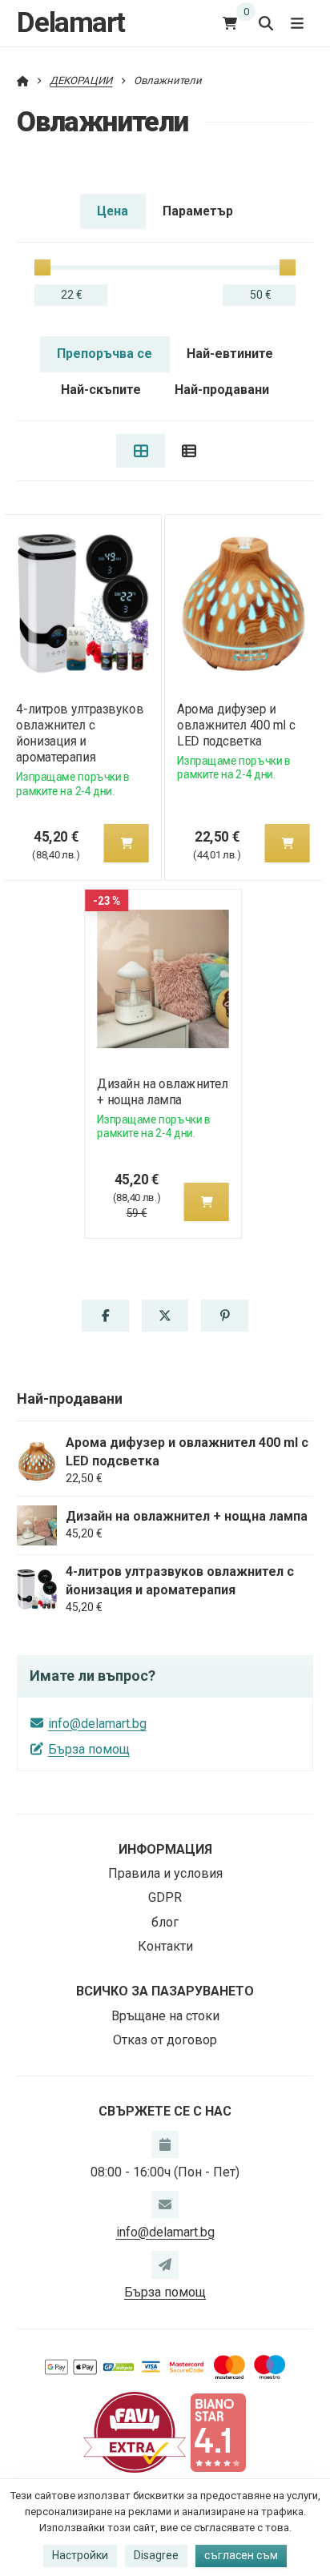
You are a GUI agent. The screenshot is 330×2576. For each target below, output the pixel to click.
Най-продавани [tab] (222, 390)
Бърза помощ (89, 1749)
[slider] (42, 267)
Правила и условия (165, 1873)
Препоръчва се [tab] (105, 354)
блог (165, 1922)
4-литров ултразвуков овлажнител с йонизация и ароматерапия (80, 733)
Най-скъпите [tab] (101, 390)
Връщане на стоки (165, 2016)
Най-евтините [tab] (230, 354)
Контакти (165, 1946)
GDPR (165, 1897)
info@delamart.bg (97, 1724)
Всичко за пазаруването (165, 1991)
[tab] (141, 451)
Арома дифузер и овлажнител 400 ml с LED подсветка (236, 725)
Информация (165, 1849)
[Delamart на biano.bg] (218, 2431)
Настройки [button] (80, 2555)
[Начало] (23, 80)
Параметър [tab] (198, 211)
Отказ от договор (165, 2040)
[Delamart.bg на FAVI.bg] (135, 2431)
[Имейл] (165, 2204)
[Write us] (165, 2265)
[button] (126, 843)
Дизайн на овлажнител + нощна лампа (163, 1092)
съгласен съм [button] (241, 2555)
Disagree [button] (156, 2555)
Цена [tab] (113, 211)
